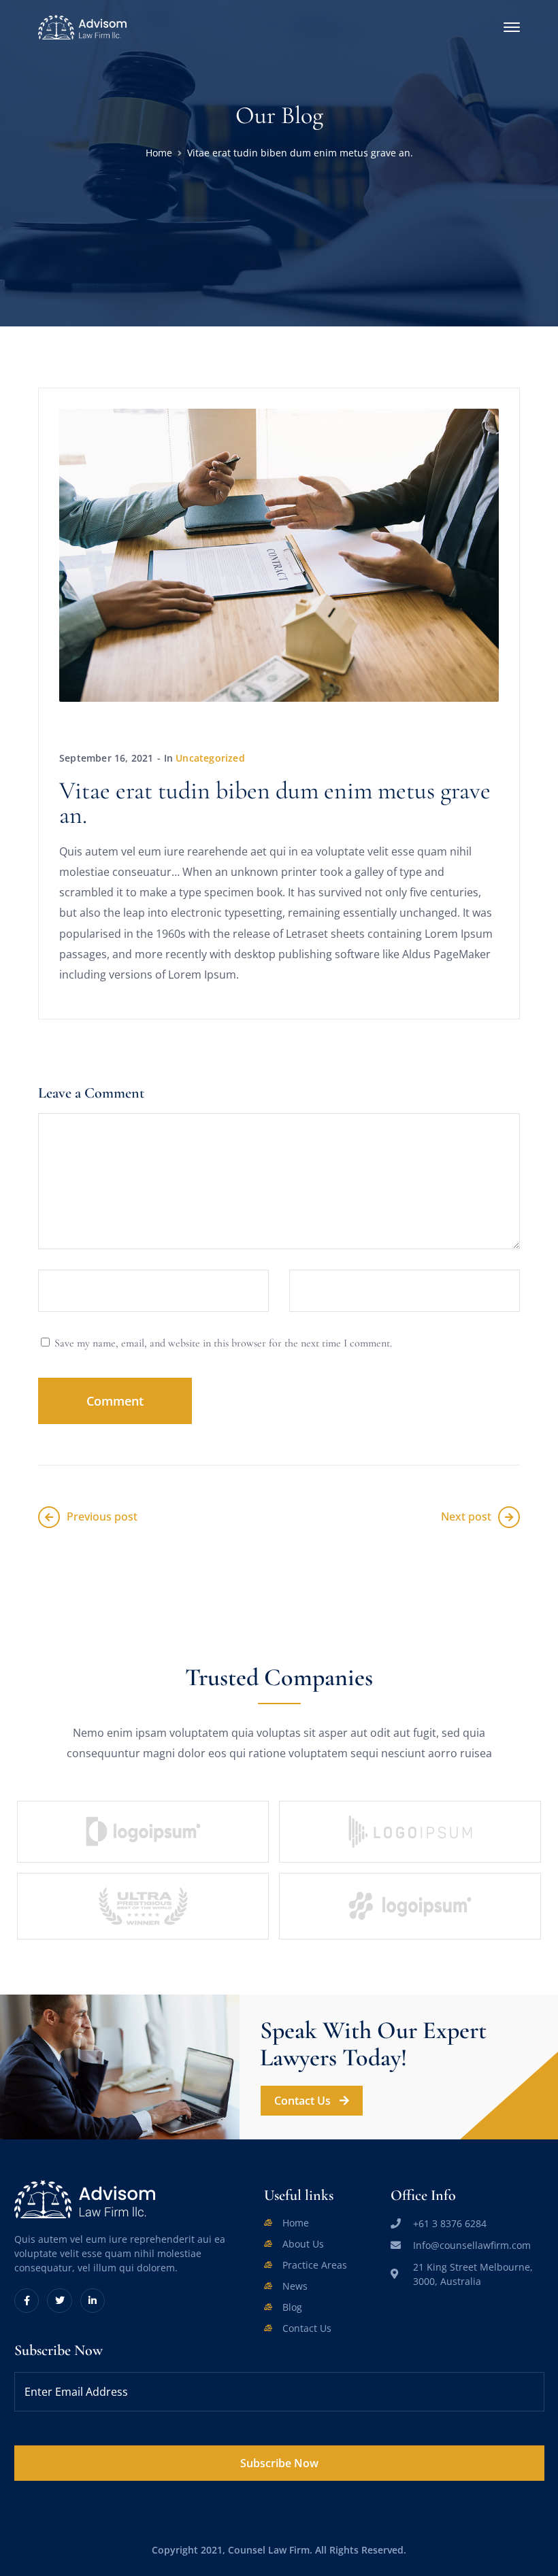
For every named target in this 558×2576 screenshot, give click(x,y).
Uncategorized (210, 758)
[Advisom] (82, 26)
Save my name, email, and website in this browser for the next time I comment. (223, 1343)
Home (159, 153)
